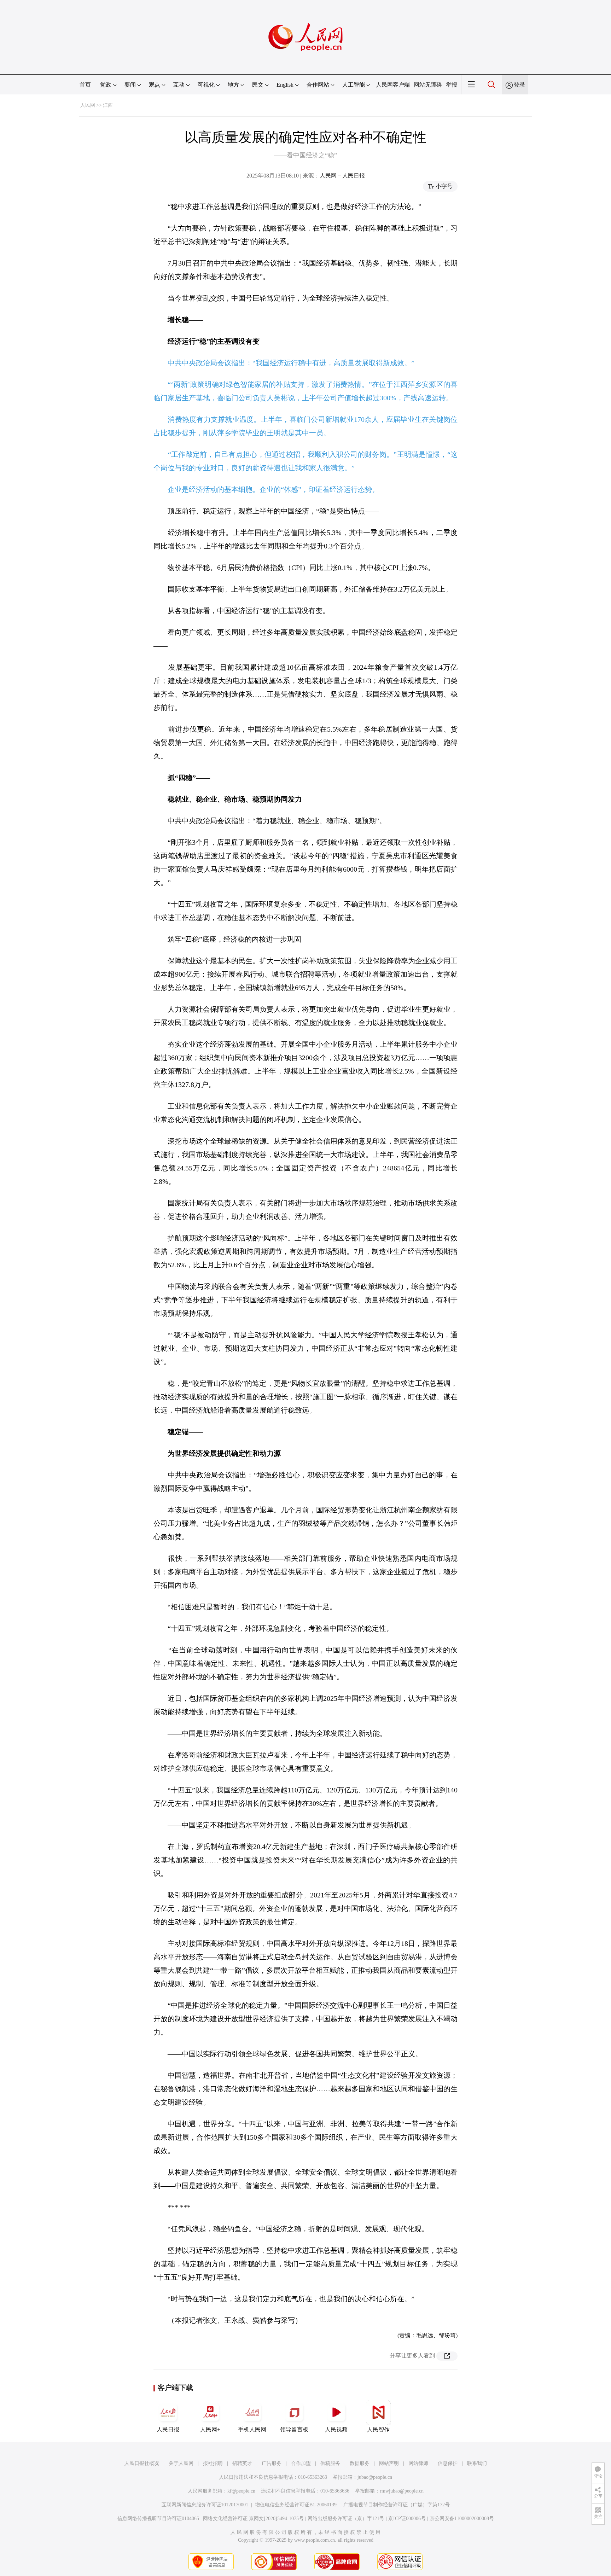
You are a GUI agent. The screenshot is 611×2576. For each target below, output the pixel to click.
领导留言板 (294, 2429)
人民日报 (168, 2429)
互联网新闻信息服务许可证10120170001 (205, 2505)
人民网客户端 (393, 85)
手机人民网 (252, 2429)
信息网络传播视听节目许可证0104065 (158, 2519)
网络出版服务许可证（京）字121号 (346, 2519)
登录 (519, 85)
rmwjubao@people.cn (402, 2491)
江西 (108, 105)
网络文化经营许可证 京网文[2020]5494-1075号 (253, 2519)
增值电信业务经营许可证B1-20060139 (296, 2505)
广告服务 (272, 2463)
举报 (452, 85)
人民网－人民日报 (342, 176)
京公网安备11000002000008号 (462, 2519)
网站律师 (418, 2463)
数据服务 (360, 2463)
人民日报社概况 (142, 2463)
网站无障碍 (428, 85)
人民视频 (336, 2429)
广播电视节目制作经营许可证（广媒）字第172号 (397, 2505)
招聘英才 (242, 2463)
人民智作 (378, 2429)
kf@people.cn (241, 2491)
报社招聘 (213, 2463)
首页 (85, 85)
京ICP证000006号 (407, 2519)
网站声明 (389, 2463)
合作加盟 (301, 2463)
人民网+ (210, 2429)
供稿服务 (330, 2463)
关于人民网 (181, 2463)
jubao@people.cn (375, 2477)
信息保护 (448, 2463)
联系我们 (477, 2463)
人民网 (88, 105)
